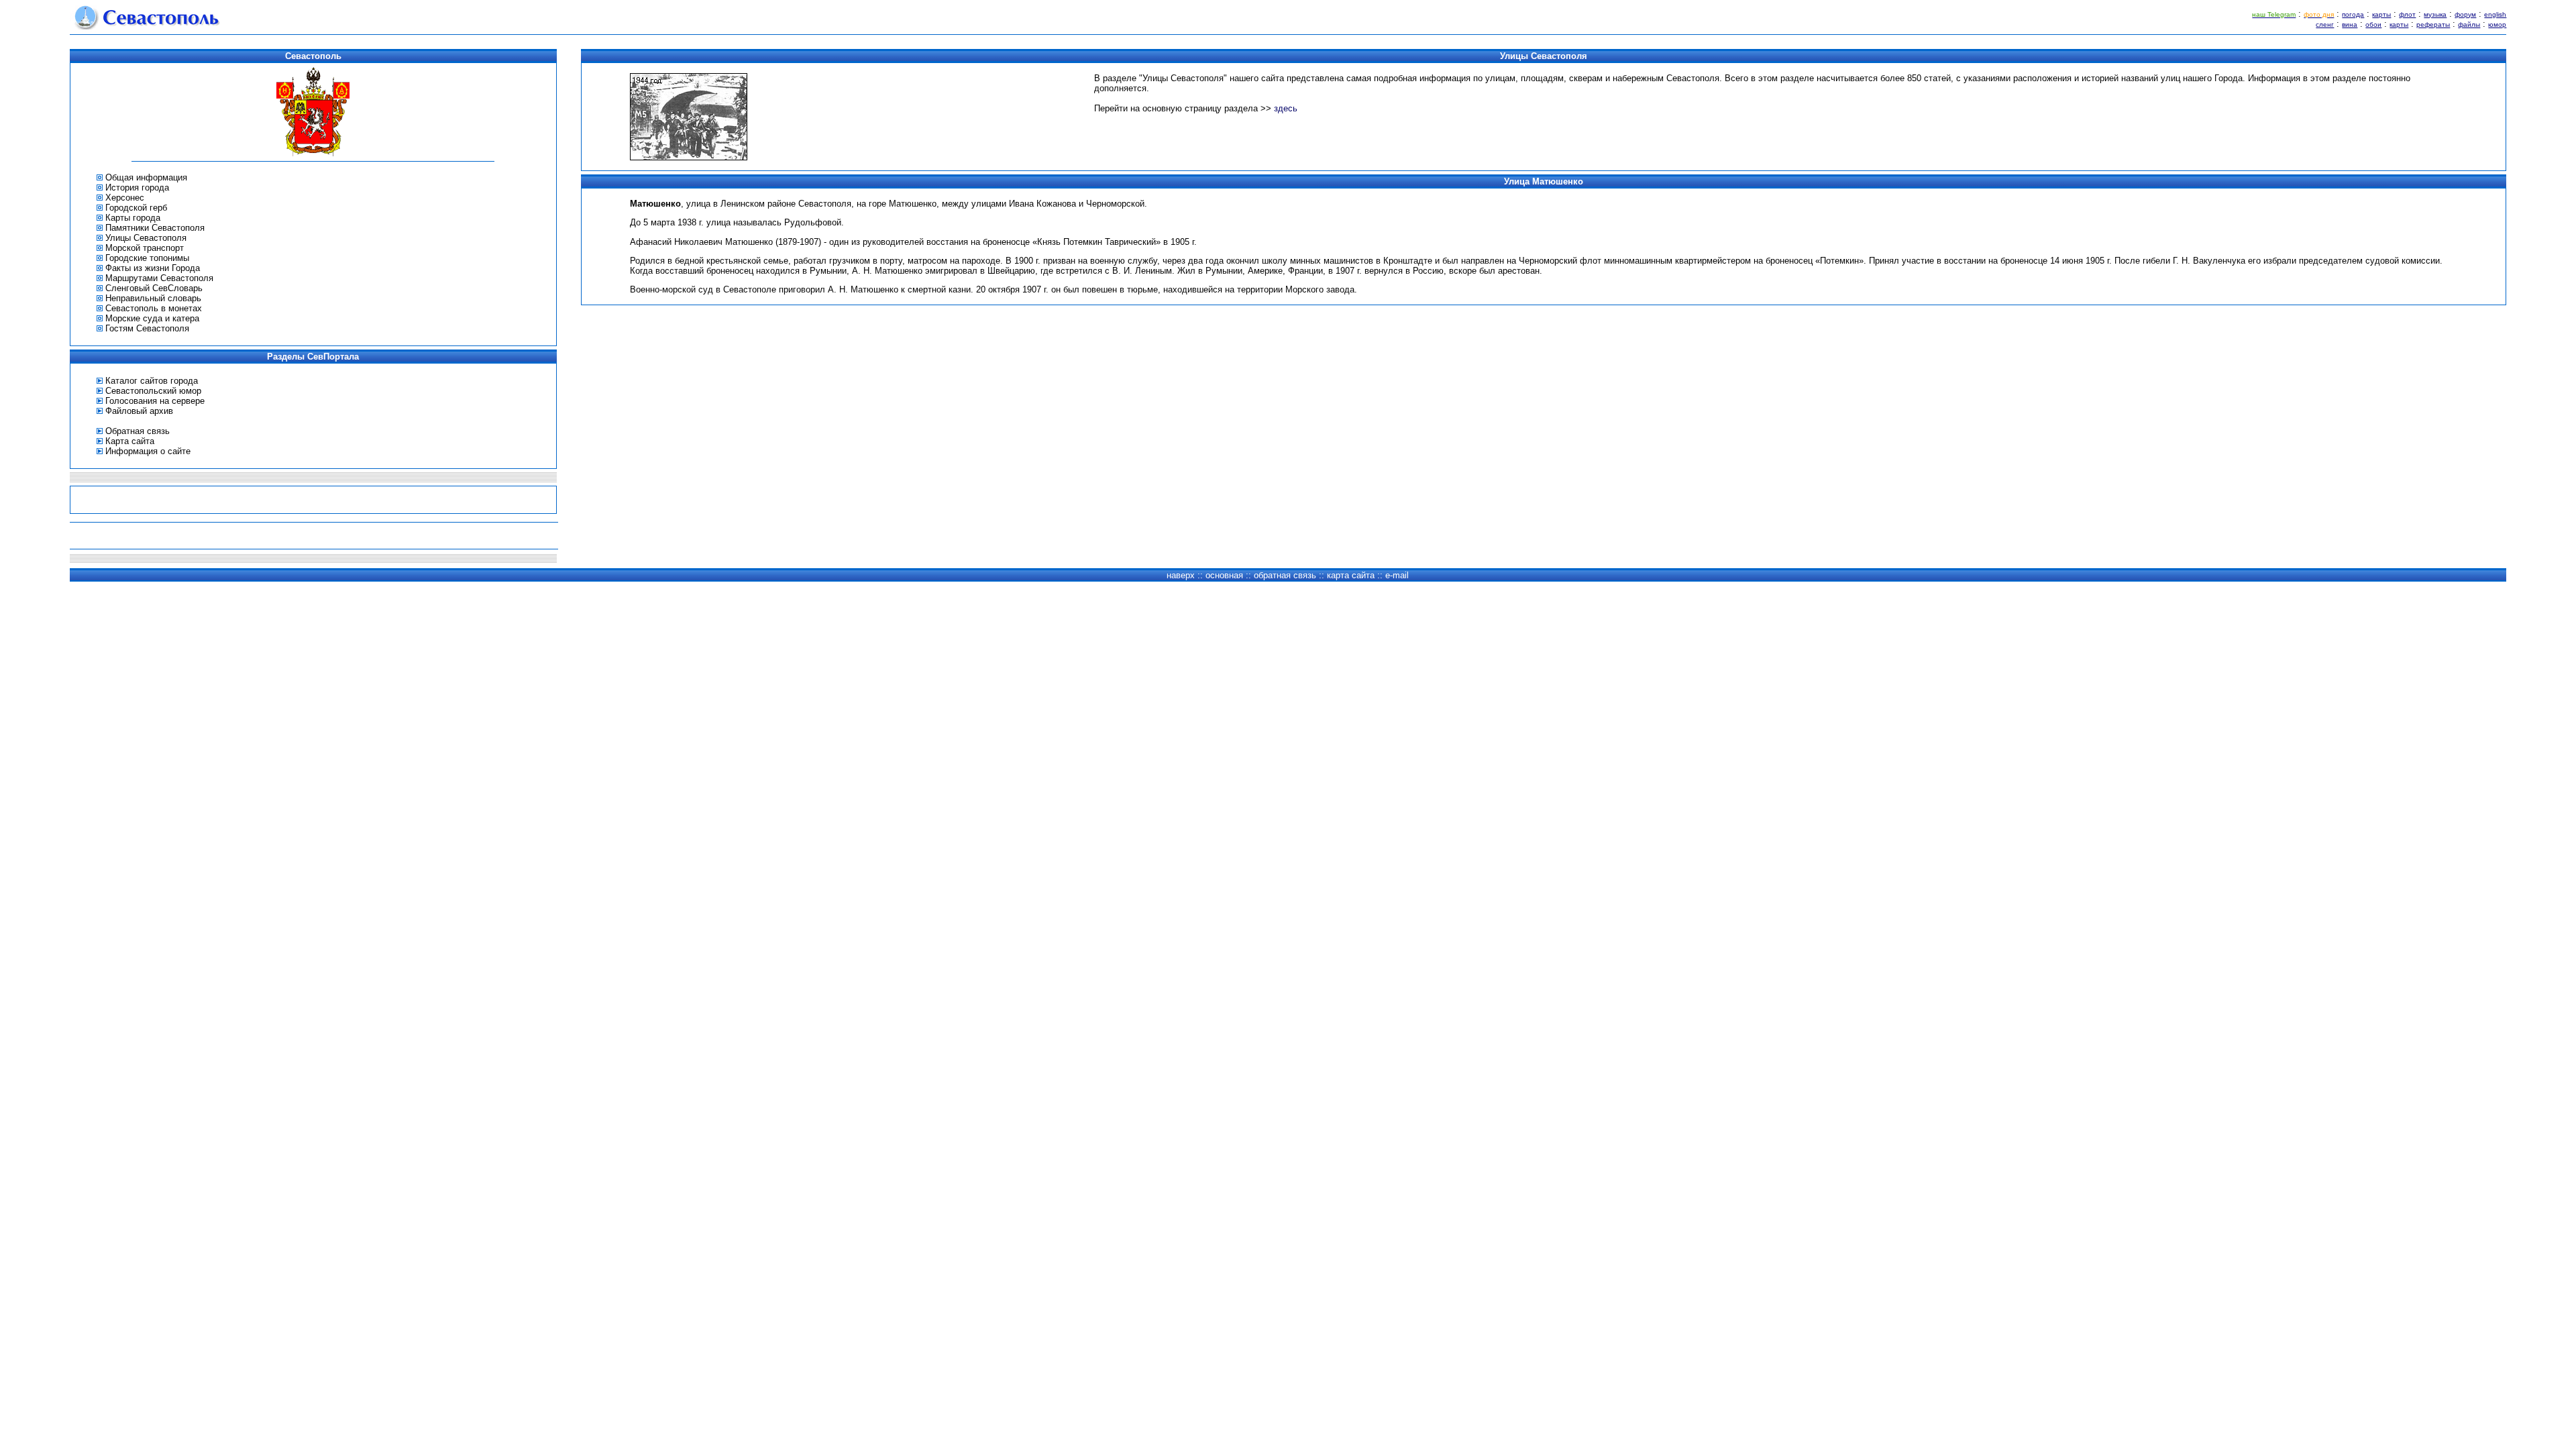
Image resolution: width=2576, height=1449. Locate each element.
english (2495, 14)
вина (2350, 24)
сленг (2325, 24)
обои (2373, 24)
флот (2407, 14)
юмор (2497, 24)
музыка (2435, 14)
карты (2381, 14)
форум (2465, 14)
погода (2353, 14)
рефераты (2433, 24)
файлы (2469, 24)
